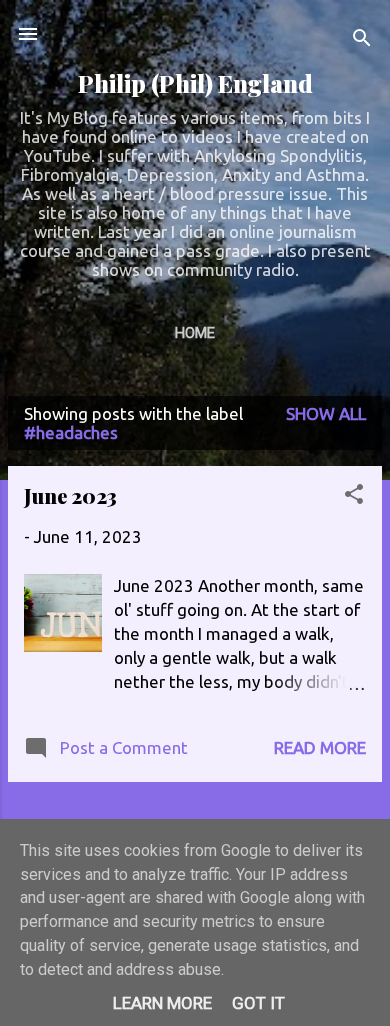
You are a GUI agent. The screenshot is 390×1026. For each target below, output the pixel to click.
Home (195, 333)
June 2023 (70, 495)
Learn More (162, 1003)
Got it (258, 1003)
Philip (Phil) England (195, 83)
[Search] (362, 40)
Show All (326, 413)
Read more (320, 747)
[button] (354, 497)
